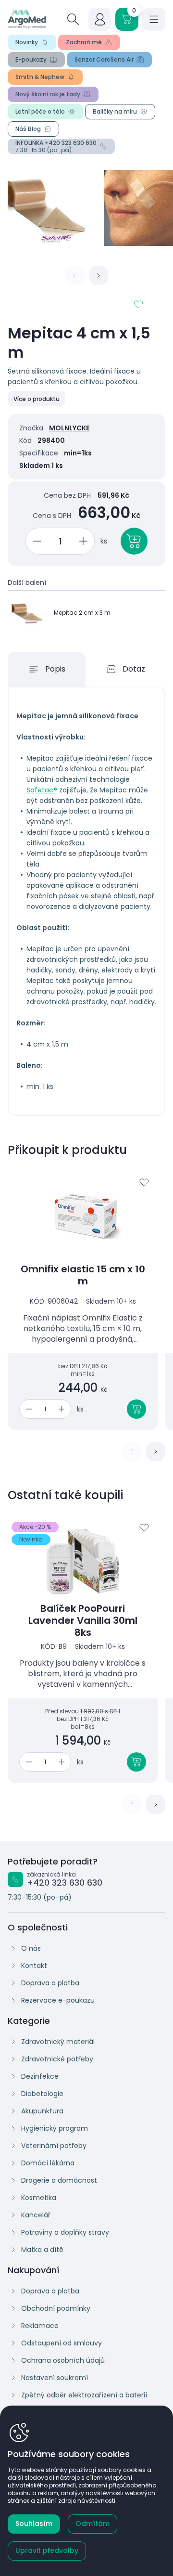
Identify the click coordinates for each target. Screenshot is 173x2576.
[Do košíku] (136, 1409)
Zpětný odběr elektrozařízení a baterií (84, 2395)
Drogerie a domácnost (59, 2180)
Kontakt (34, 1966)
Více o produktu (37, 399)
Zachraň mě (84, 42)
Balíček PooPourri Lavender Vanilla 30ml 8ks (83, 1621)
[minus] (35, 541)
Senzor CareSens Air (104, 59)
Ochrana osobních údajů (63, 2360)
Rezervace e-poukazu (58, 2000)
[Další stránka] (99, 275)
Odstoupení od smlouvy (62, 2343)
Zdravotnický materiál (58, 2042)
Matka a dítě (42, 2250)
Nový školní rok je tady (48, 94)
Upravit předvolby (47, 2550)
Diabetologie (42, 2094)
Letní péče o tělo (40, 111)
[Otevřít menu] (154, 19)
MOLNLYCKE (69, 428)
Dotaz (134, 669)
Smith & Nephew (40, 77)
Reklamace (40, 2326)
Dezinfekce (40, 2076)
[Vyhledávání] (73, 19)
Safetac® (42, 790)
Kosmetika (39, 2198)
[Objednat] (134, 541)
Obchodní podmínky (56, 2308)
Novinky (27, 42)
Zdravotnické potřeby (57, 2059)
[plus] (85, 541)
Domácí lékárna (48, 2163)
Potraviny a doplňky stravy (65, 2232)
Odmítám (93, 2524)
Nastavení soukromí (55, 2378)
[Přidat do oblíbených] (138, 304)
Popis (55, 669)
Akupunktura (42, 2111)
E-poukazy (31, 59)
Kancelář (36, 2215)
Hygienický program (55, 2128)
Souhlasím (34, 2524)
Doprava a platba (50, 1983)
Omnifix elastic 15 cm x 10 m (83, 1275)
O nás (31, 1948)
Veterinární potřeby (54, 2146)
